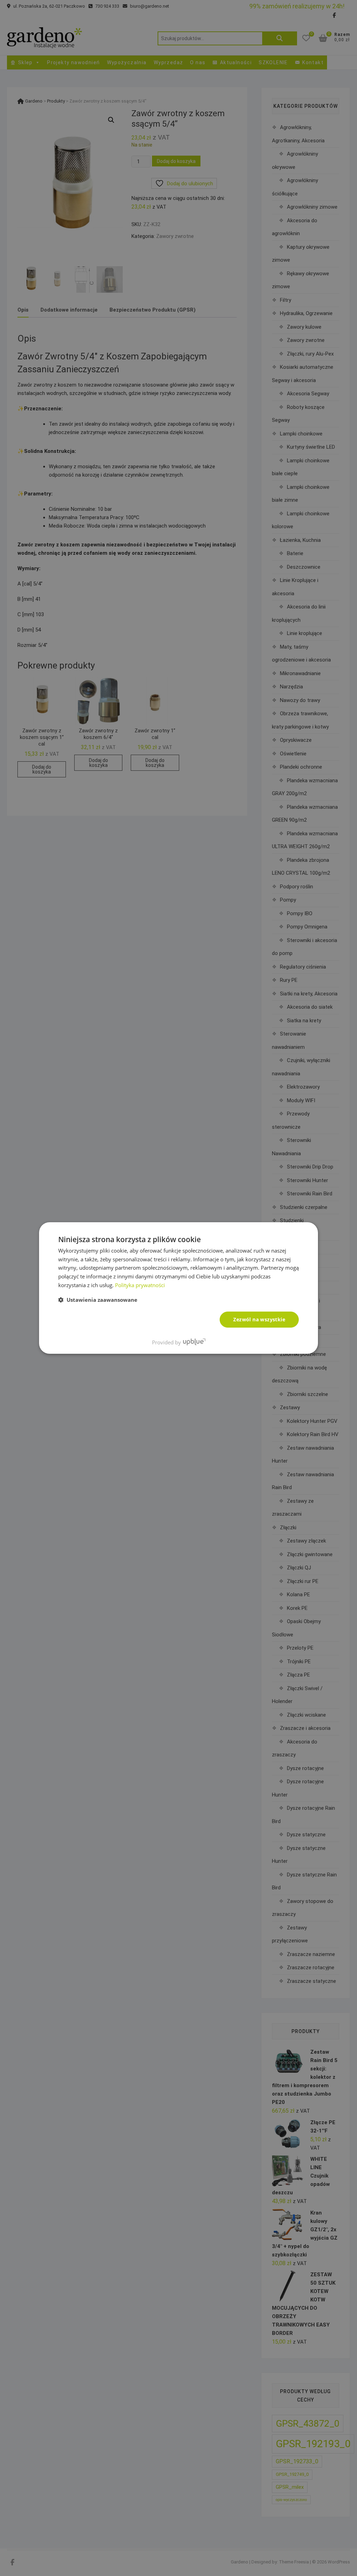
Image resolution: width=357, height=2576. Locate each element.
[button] (98, 1300)
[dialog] (178, 1288)
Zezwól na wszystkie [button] (259, 1319)
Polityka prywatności (140, 1285)
